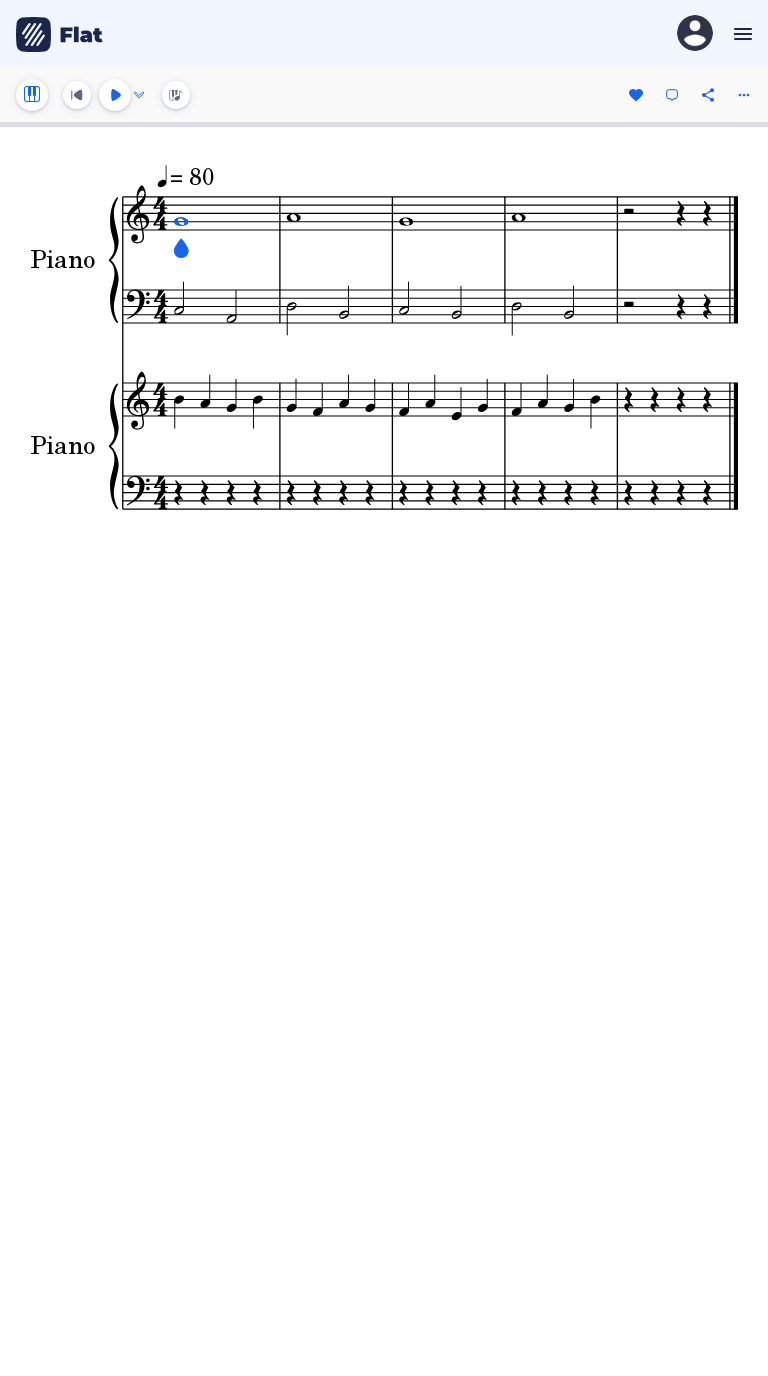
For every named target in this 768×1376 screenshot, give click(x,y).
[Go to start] (77, 95)
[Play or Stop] (115, 95)
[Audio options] (139, 95)
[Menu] (740, 34)
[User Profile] (695, 34)
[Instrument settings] (32, 95)
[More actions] (744, 95)
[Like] (636, 95)
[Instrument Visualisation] (176, 95)
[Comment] (672, 95)
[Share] (708, 95)
